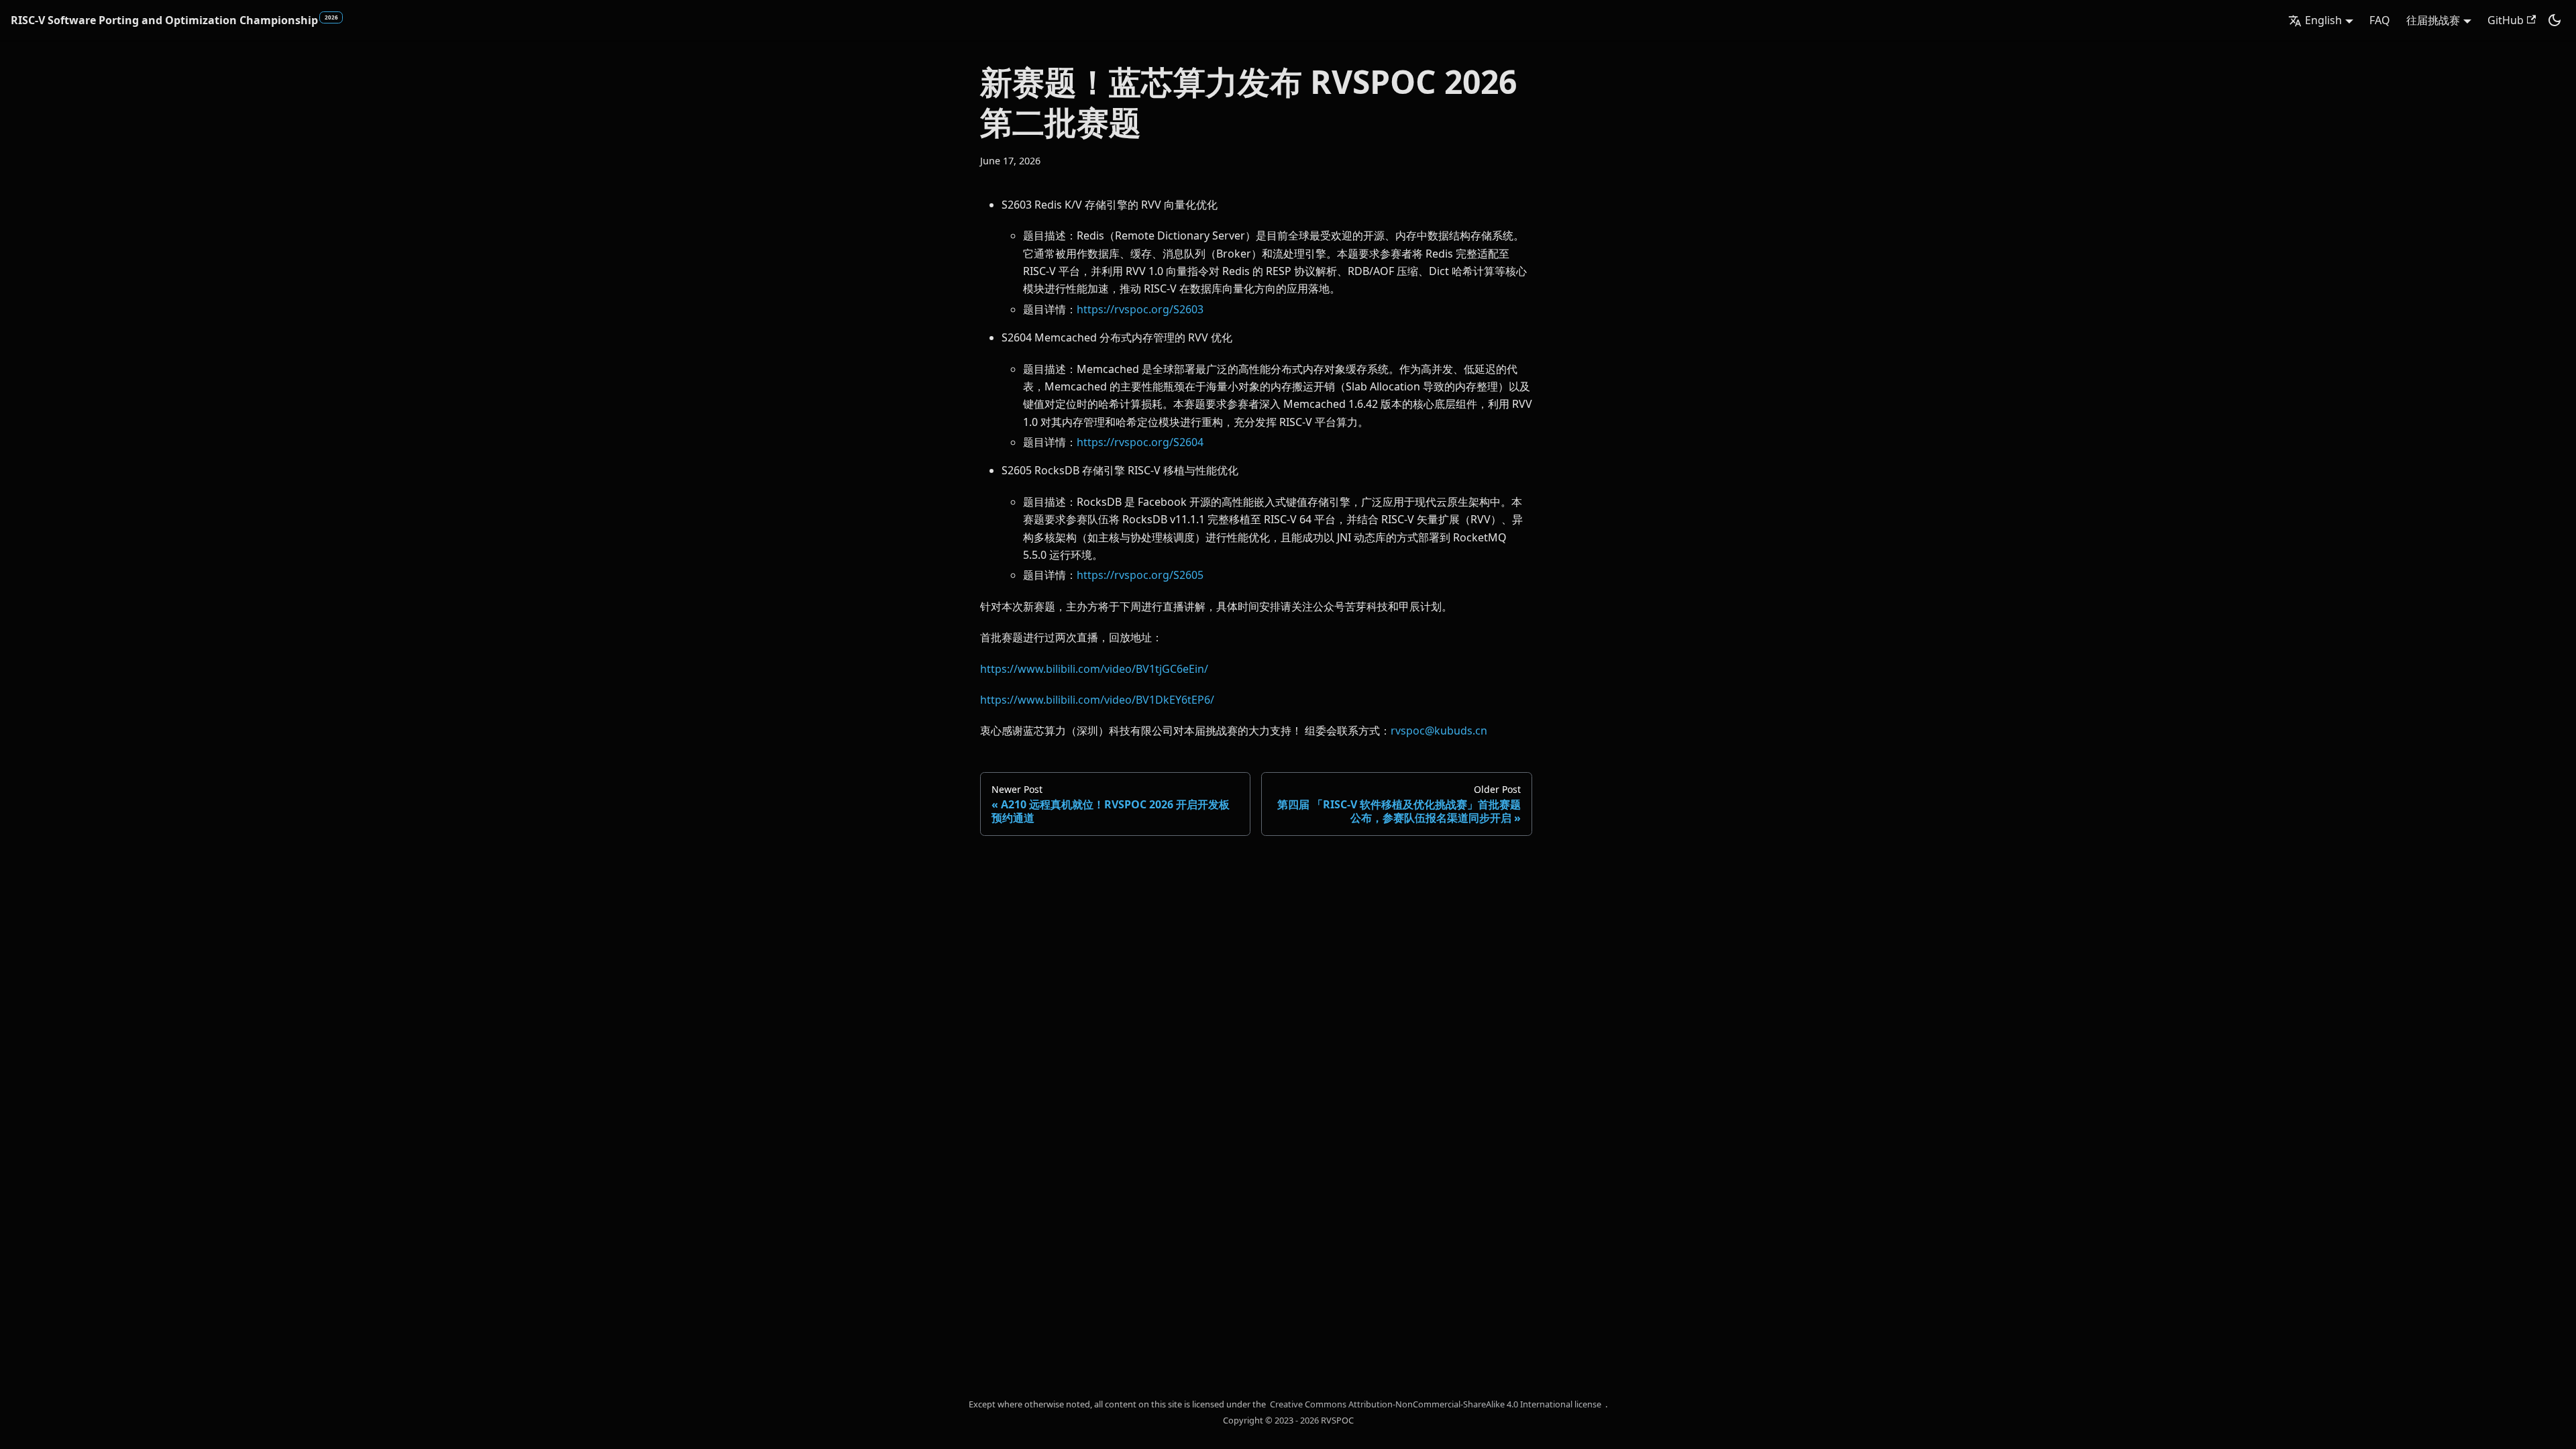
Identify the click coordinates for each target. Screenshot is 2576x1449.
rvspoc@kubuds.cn (1439, 731)
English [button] (2323, 20)
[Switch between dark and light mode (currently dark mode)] (2555, 20)
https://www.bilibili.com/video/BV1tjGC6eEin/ (1094, 669)
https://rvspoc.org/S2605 (1140, 575)
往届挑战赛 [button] (2433, 20)
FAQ (2380, 20)
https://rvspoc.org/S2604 (1140, 442)
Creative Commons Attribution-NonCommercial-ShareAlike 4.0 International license (1436, 1404)
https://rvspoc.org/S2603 (1140, 309)
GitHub (2506, 20)
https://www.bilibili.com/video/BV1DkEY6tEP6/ (1097, 700)
